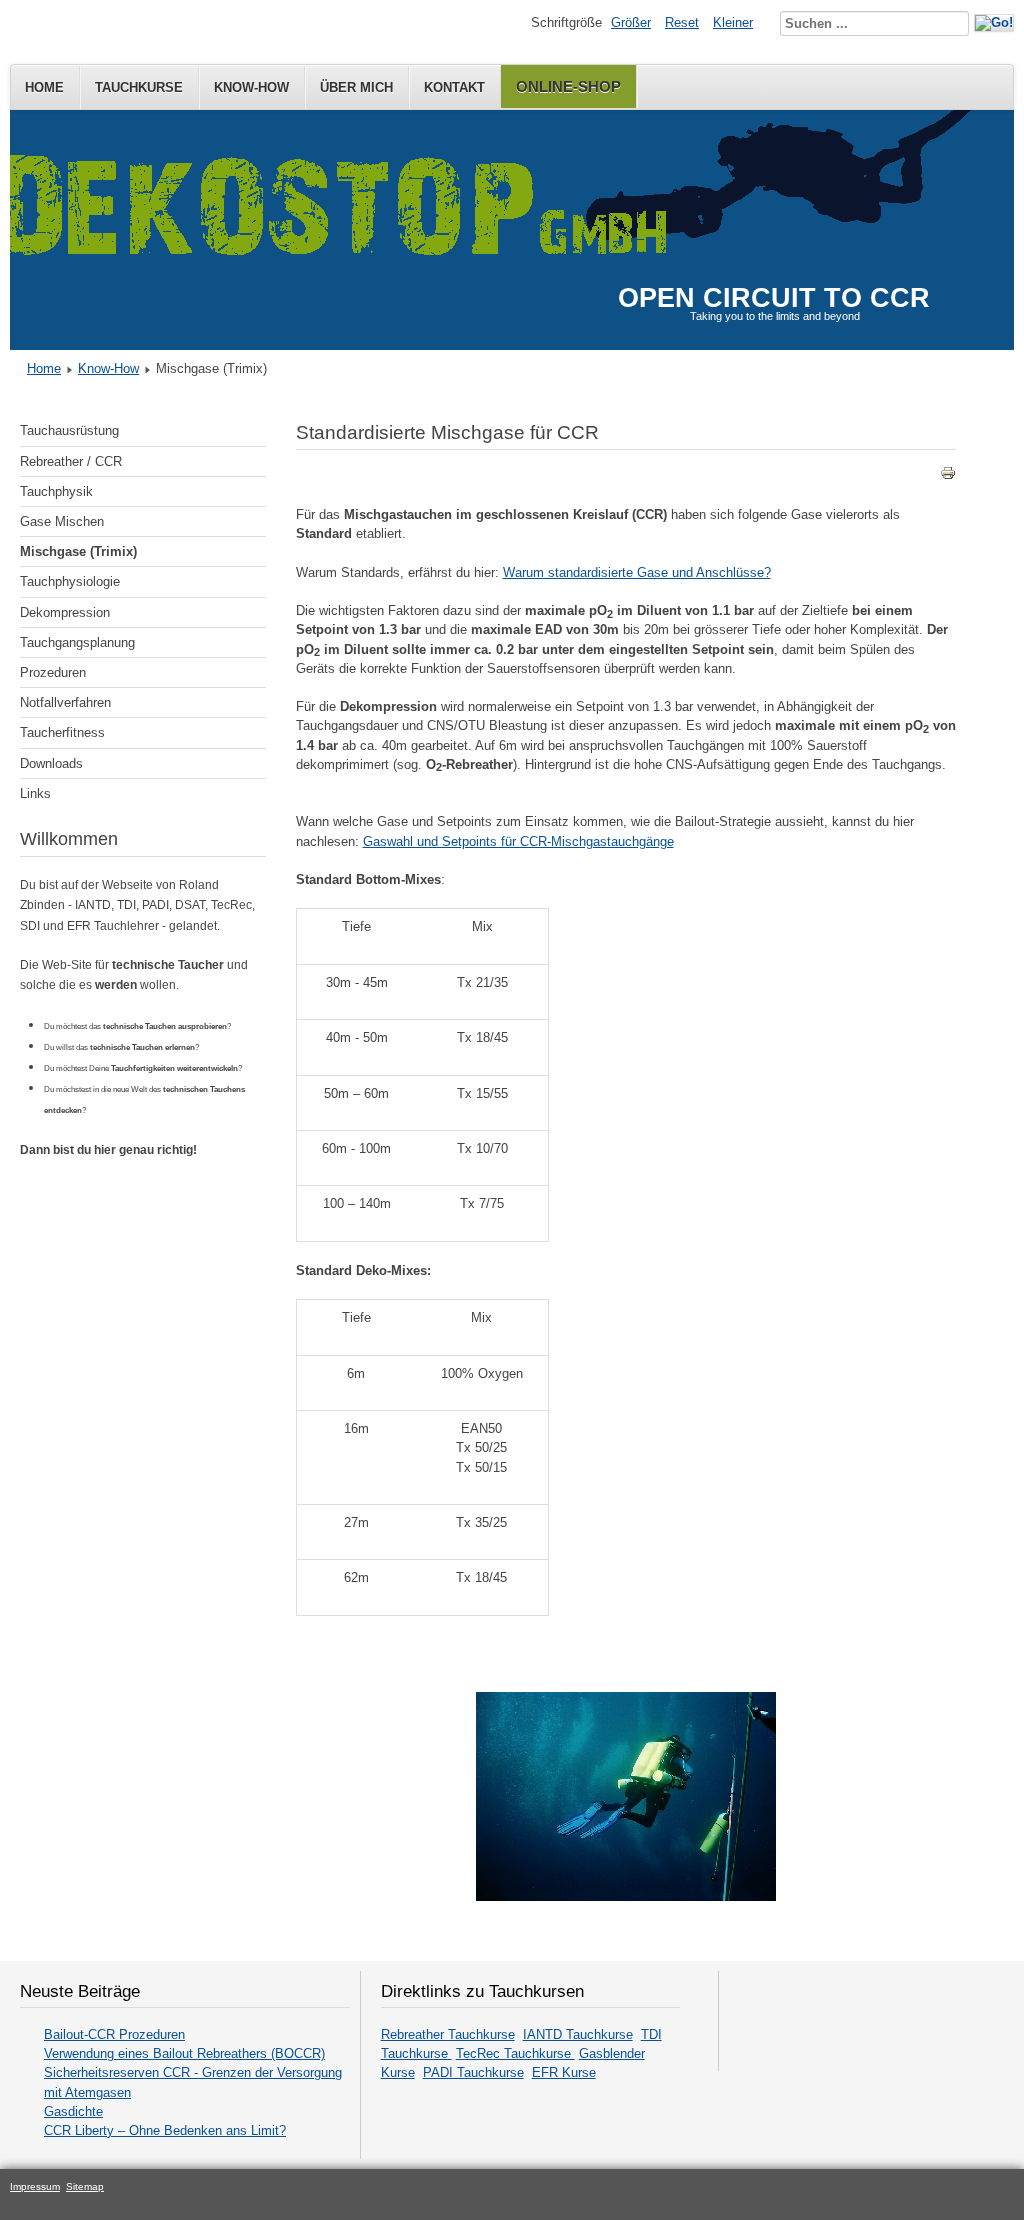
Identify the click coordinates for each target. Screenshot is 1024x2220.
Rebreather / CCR (71, 461)
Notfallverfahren (65, 702)
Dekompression (65, 612)
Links (35, 793)
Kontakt (454, 87)
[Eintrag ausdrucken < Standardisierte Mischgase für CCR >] (948, 476)
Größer (631, 22)
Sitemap (85, 2186)
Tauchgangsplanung (77, 642)
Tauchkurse (139, 87)
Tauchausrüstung (69, 430)
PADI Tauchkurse (473, 2072)
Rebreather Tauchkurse (448, 2034)
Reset (682, 22)
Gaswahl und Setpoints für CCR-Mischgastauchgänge (518, 841)
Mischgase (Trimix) (78, 551)
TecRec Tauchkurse (515, 2053)
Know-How (251, 87)
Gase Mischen (62, 521)
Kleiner (733, 22)
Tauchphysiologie (70, 581)
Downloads (51, 763)
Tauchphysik (56, 491)
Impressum (35, 2186)
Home (44, 87)
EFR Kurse (564, 2072)
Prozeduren (53, 672)
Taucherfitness (62, 732)
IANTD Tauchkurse (578, 2034)
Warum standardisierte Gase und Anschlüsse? (637, 572)
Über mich (356, 87)
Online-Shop (568, 86)
